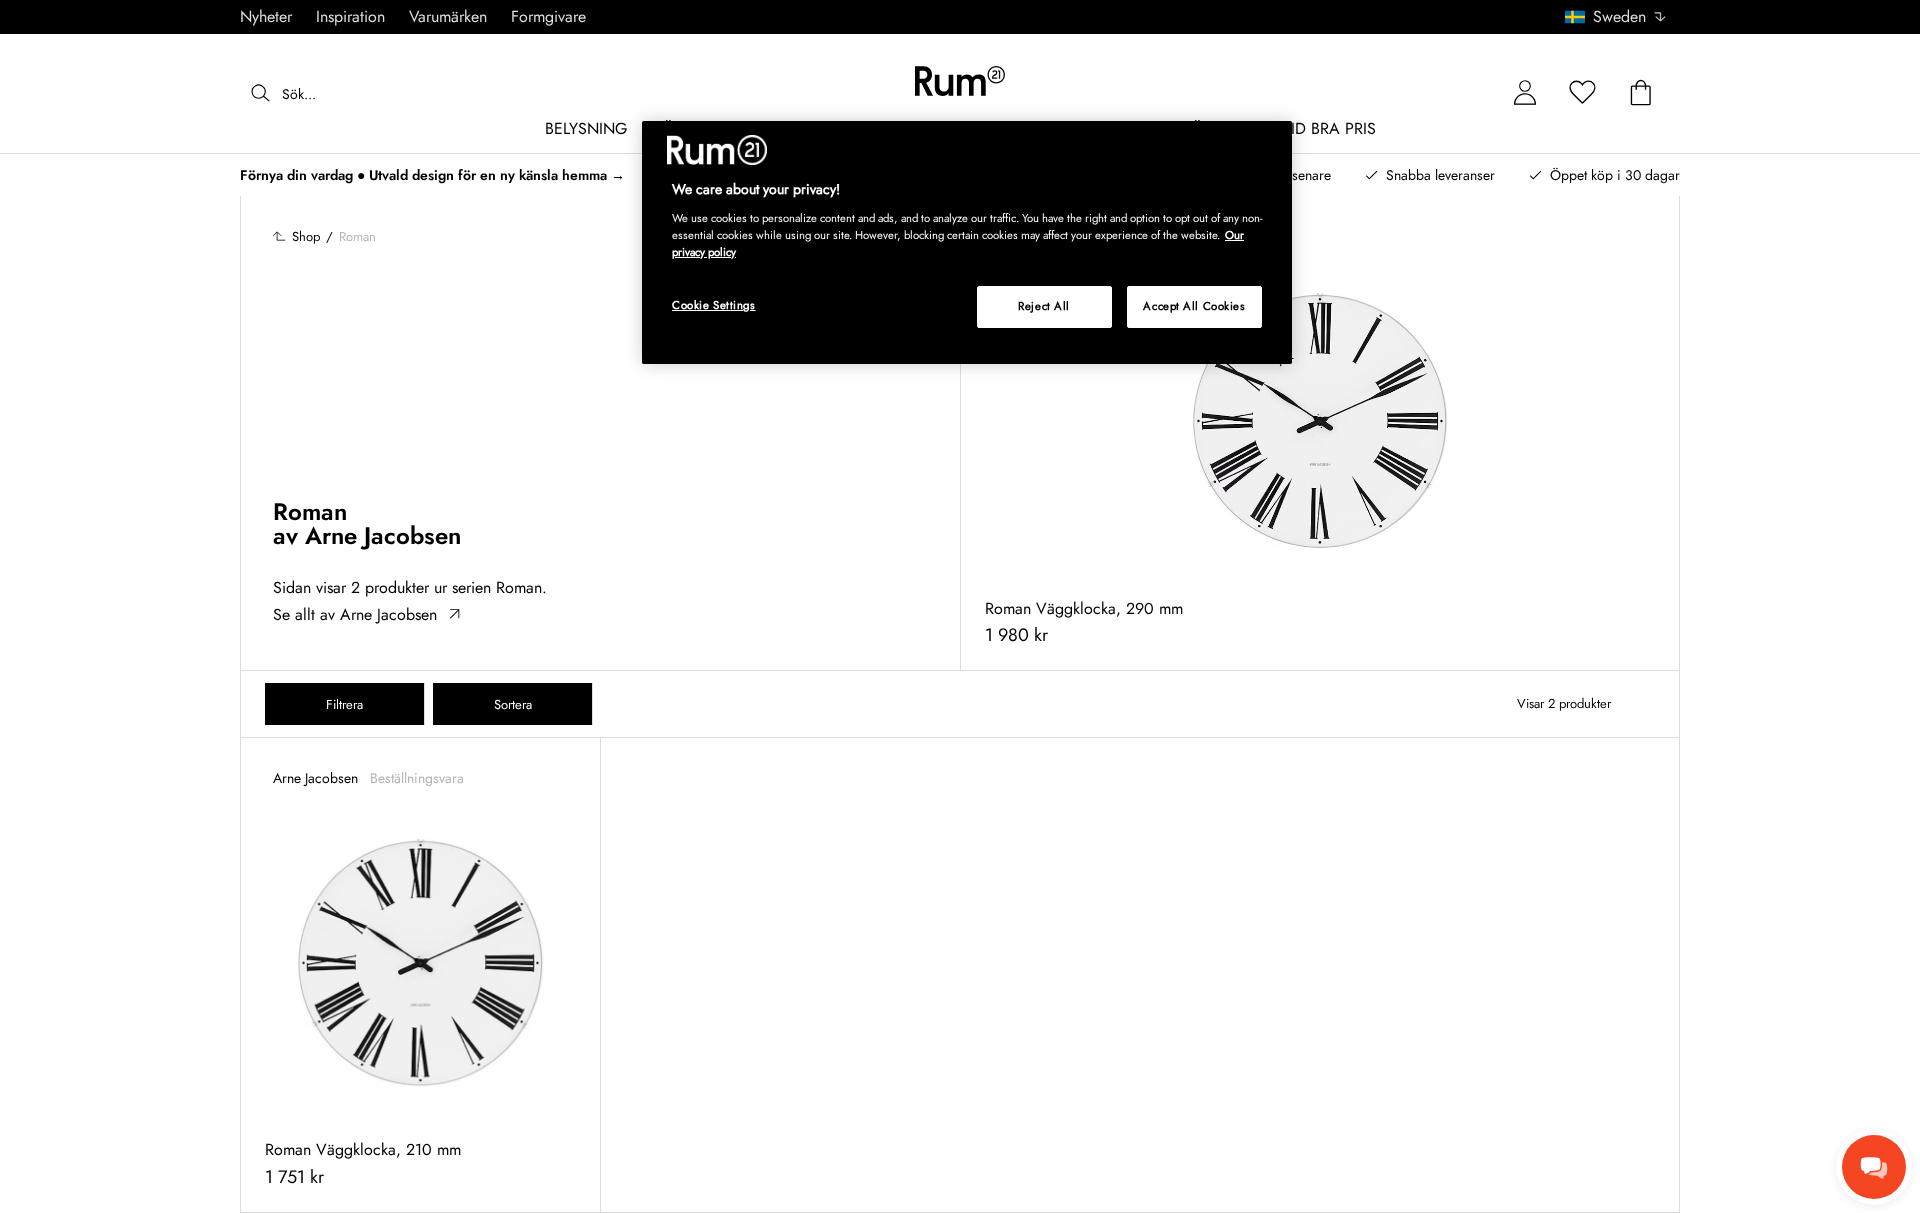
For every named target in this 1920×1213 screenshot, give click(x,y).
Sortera (513, 704)
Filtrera (344, 704)
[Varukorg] (1641, 93)
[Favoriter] (1583, 93)
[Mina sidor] (1525, 93)
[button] (1622, 17)
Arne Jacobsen (383, 535)
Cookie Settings (714, 305)
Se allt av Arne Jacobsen (355, 614)
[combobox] (1616, 17)
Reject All (1044, 306)
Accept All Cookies (1194, 306)
